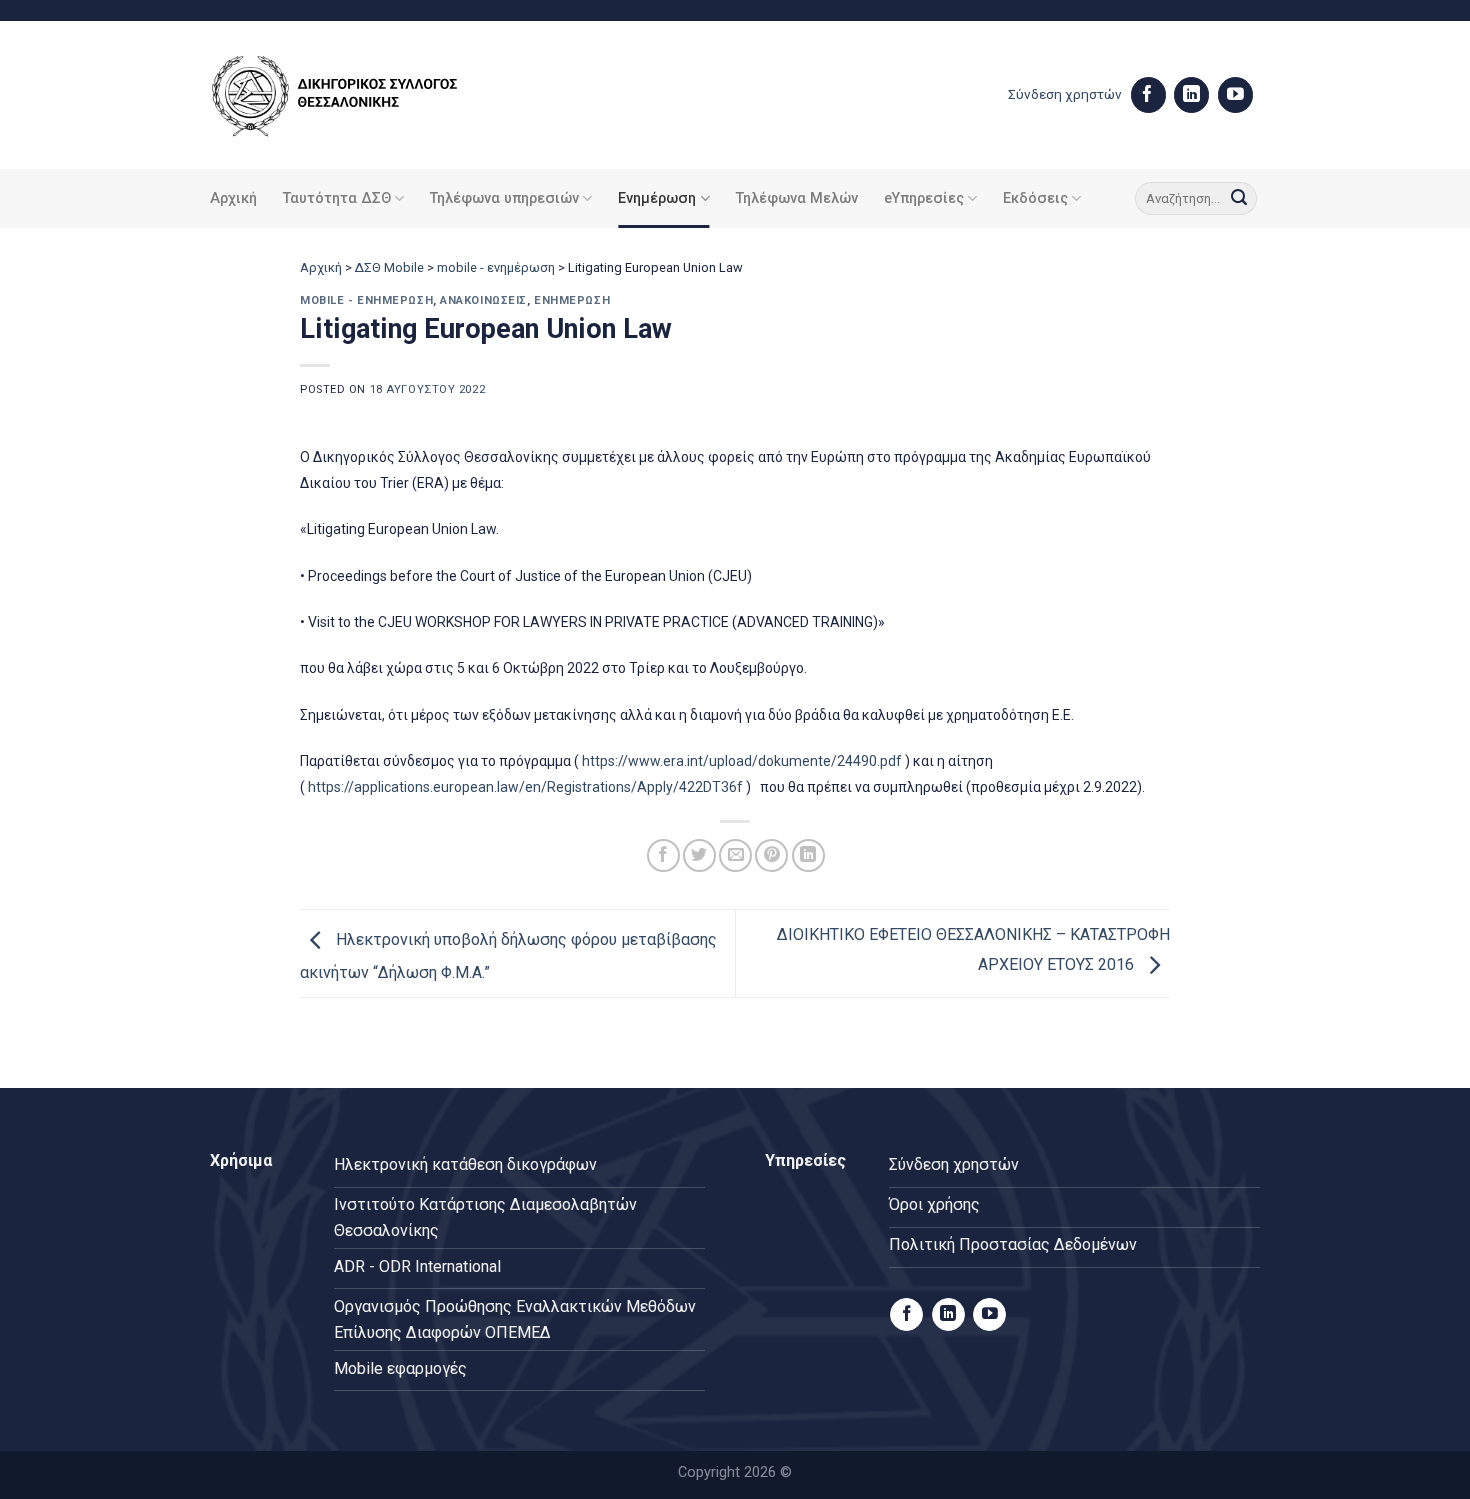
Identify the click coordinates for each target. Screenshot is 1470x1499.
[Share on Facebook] (663, 855)
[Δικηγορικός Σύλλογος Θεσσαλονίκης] (360, 95)
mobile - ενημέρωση (496, 267)
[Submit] (1239, 199)
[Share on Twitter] (699, 855)
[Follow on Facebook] (1148, 95)
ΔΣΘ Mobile (389, 267)
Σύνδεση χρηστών (1065, 94)
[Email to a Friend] (735, 855)
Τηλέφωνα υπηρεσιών (504, 198)
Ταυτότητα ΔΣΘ (337, 198)
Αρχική (233, 198)
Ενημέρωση (657, 198)
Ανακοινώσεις (483, 300)
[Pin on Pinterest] (771, 855)
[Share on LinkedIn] (808, 855)
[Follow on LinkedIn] (1191, 95)
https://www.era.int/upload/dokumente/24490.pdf (742, 761)
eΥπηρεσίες (924, 198)
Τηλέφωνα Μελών (797, 198)
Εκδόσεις (1035, 198)
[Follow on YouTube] (1235, 95)
